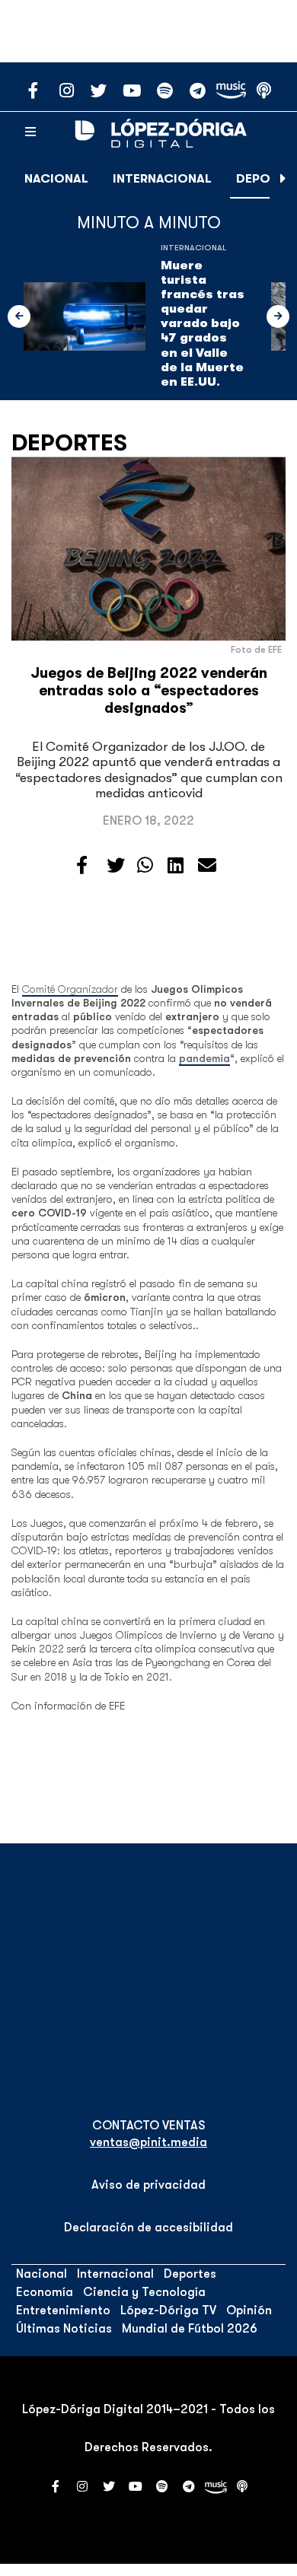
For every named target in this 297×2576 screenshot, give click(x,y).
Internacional (162, 179)
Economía (45, 2292)
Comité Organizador (70, 989)
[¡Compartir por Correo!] (207, 866)
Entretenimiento (63, 2310)
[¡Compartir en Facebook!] (82, 866)
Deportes (69, 443)
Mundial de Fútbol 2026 (190, 2329)
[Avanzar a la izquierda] (19, 316)
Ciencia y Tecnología (144, 2292)
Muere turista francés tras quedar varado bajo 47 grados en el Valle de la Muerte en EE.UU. (203, 324)
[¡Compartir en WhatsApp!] (145, 866)
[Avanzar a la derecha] (283, 179)
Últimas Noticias (64, 2329)
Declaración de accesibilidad (148, 2228)
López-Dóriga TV (168, 2310)
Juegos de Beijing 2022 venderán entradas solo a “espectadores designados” (149, 691)
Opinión (249, 2310)
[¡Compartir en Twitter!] (116, 866)
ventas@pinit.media (148, 2142)
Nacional (56, 179)
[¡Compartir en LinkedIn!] (176, 866)
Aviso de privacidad (148, 2185)
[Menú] (30, 132)
